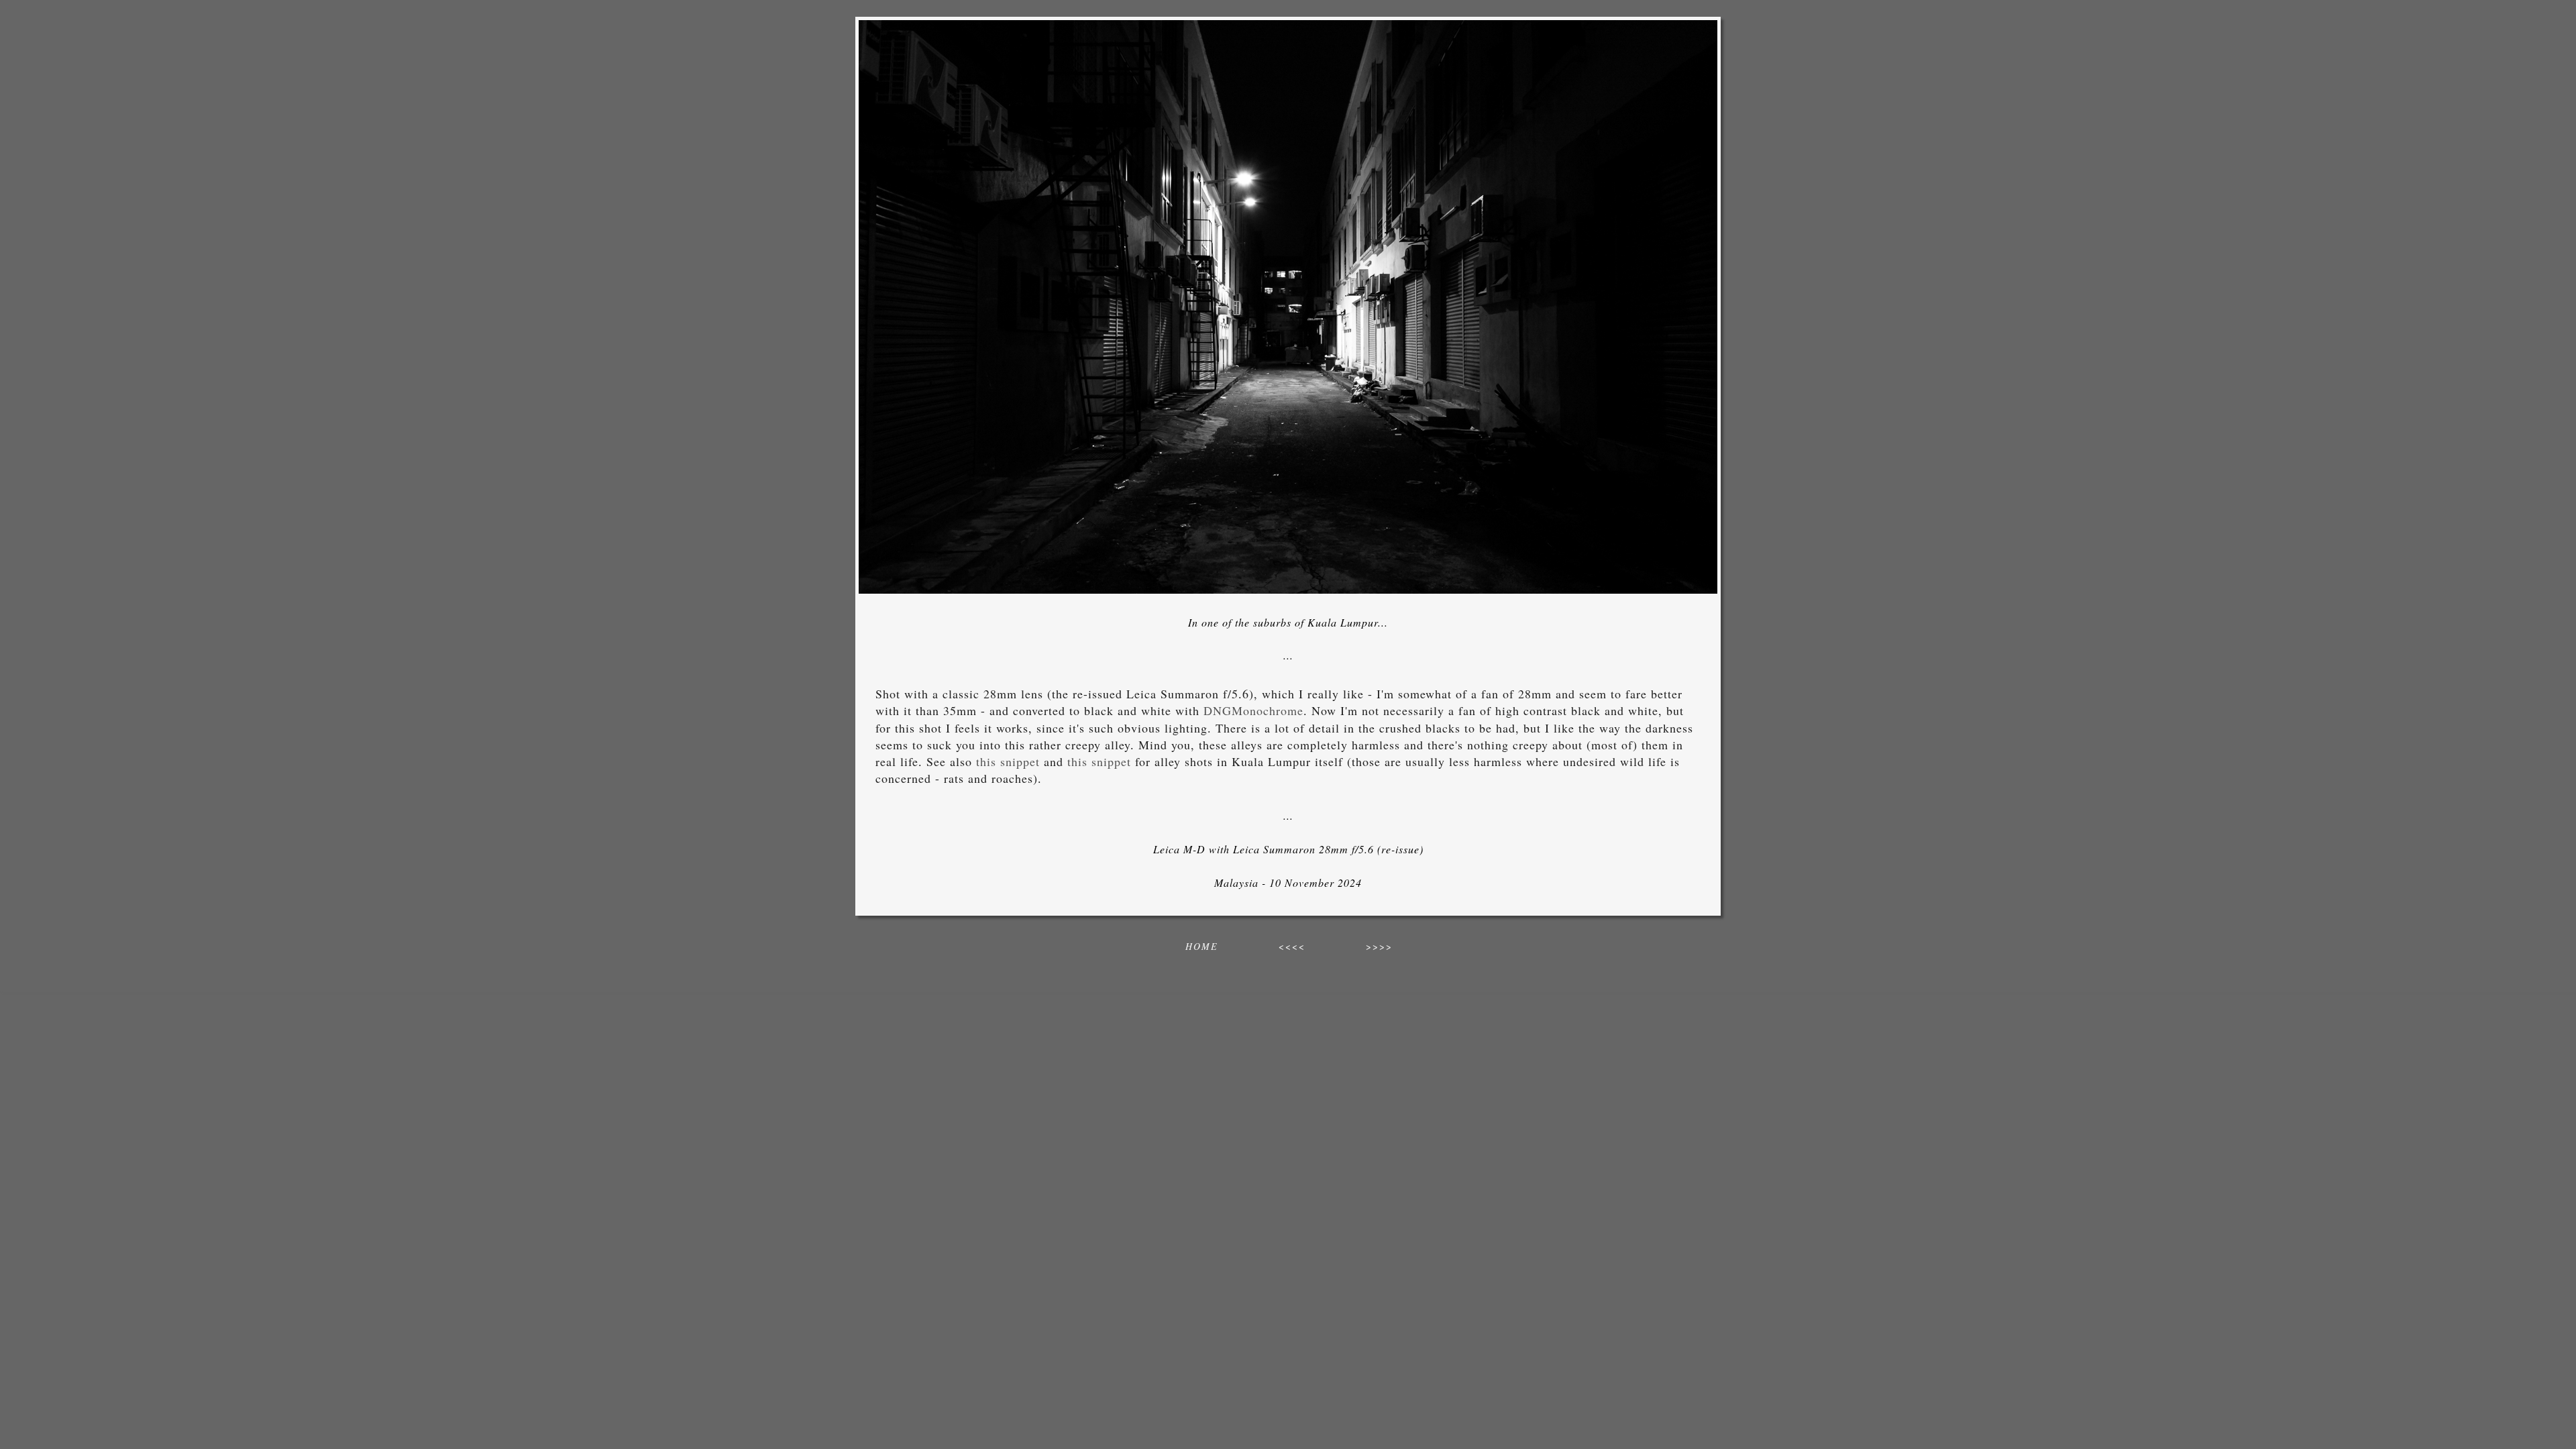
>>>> (1379, 946)
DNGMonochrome (1253, 710)
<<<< (1292, 946)
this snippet (1008, 761)
